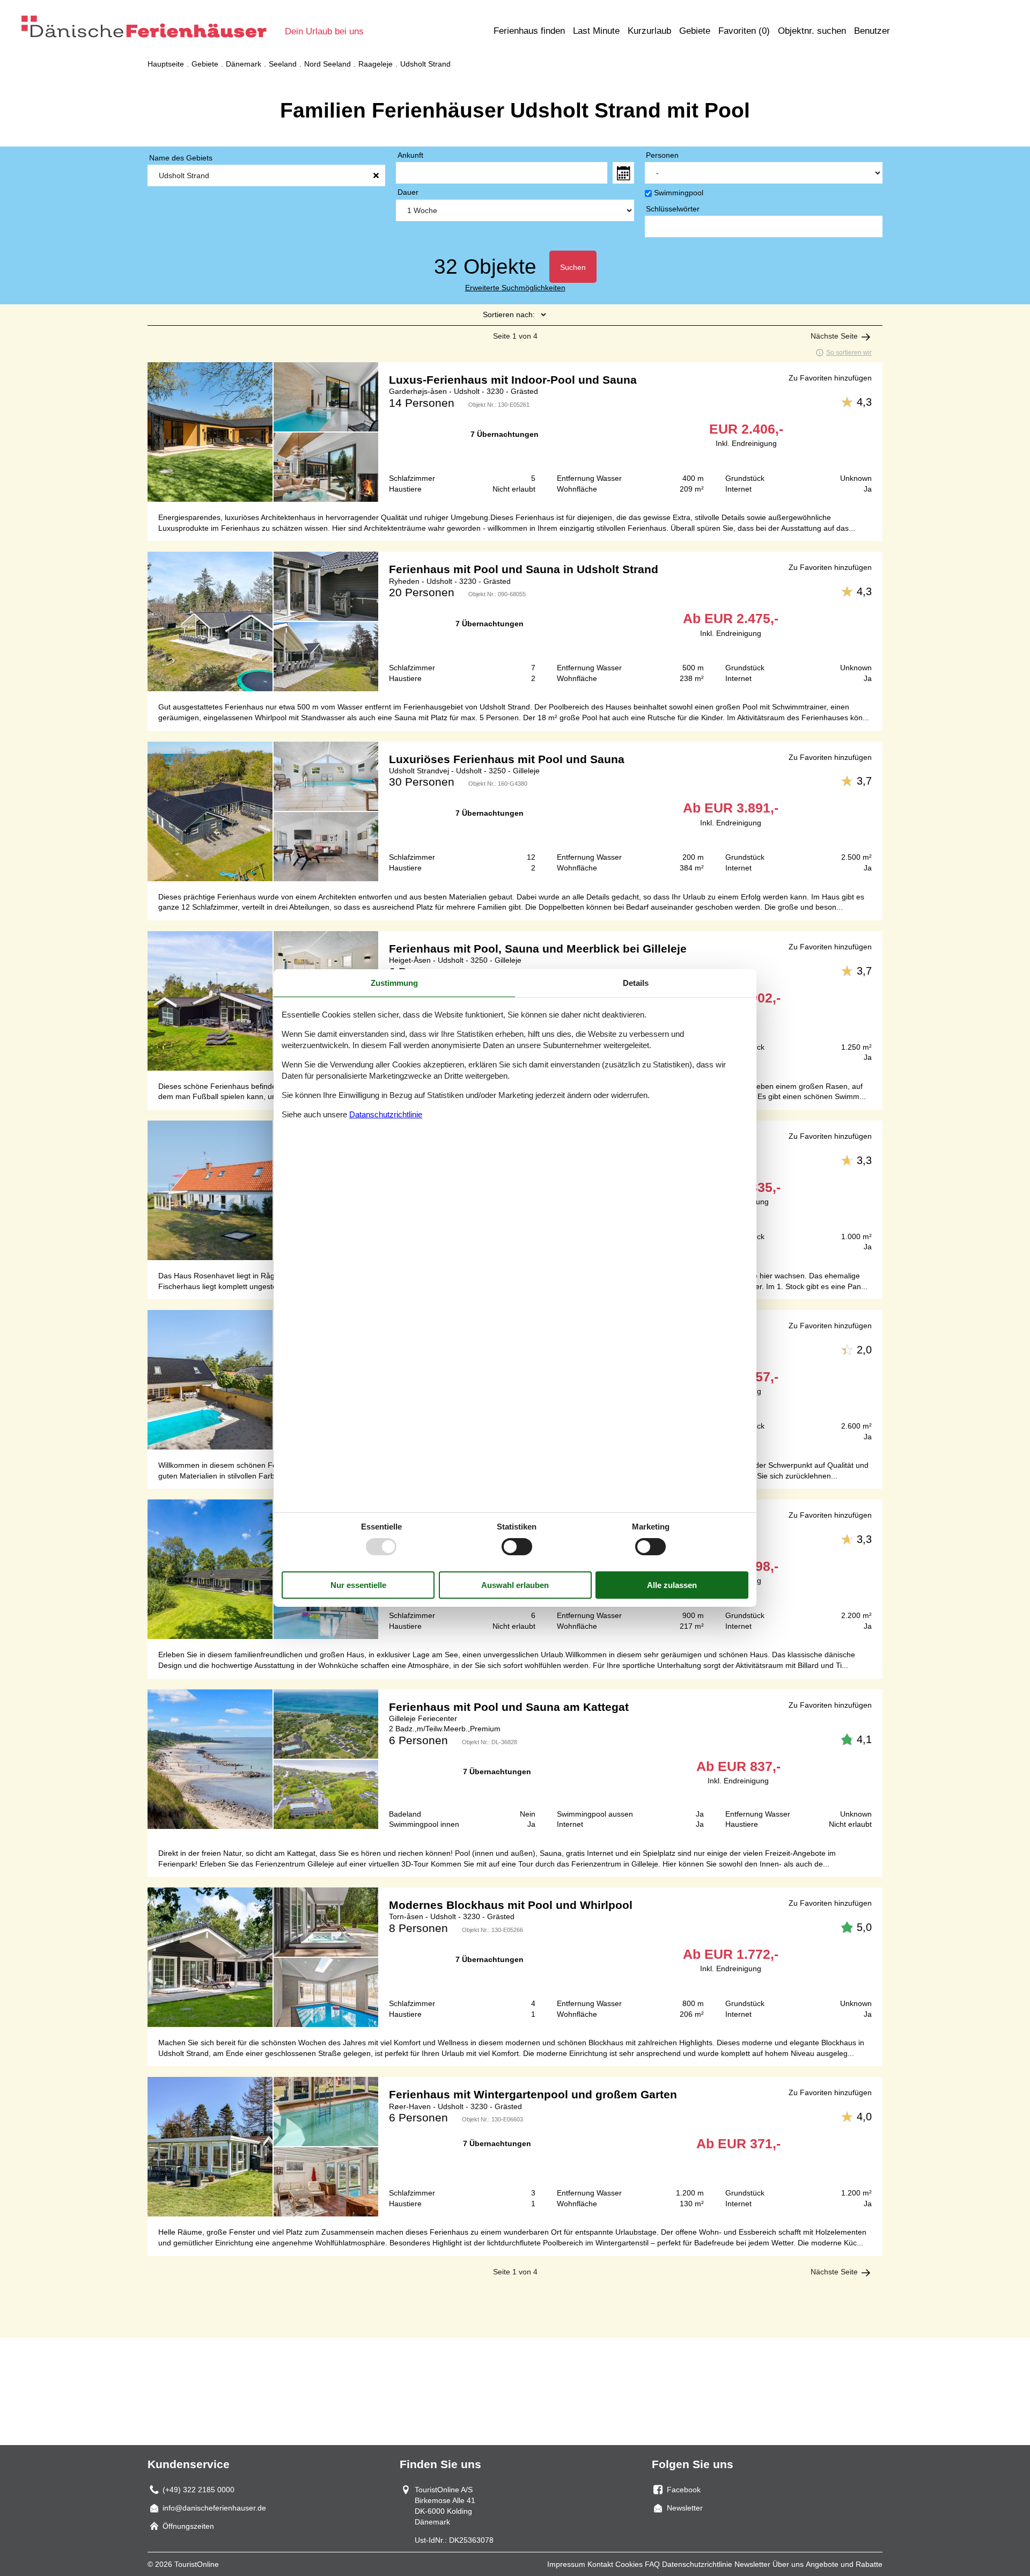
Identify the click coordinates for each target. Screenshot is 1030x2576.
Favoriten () (744, 31)
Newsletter (752, 2564)
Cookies (629, 2564)
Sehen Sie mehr (515, 432)
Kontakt (600, 2564)
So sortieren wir (849, 353)
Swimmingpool (679, 193)
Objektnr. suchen (812, 31)
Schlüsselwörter (673, 209)
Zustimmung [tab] (394, 983)
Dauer (408, 192)
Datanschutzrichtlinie (386, 1114)
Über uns (788, 2564)
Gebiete (695, 31)
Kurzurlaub (649, 31)
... (623, 173)
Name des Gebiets (181, 158)
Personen (662, 155)
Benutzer (872, 31)
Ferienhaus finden (529, 31)
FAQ (652, 2564)
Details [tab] (636, 983)
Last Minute (596, 31)
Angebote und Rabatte (844, 2564)
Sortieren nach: (509, 314)
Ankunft (410, 155)
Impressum (566, 2564)
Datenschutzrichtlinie (697, 2564)
